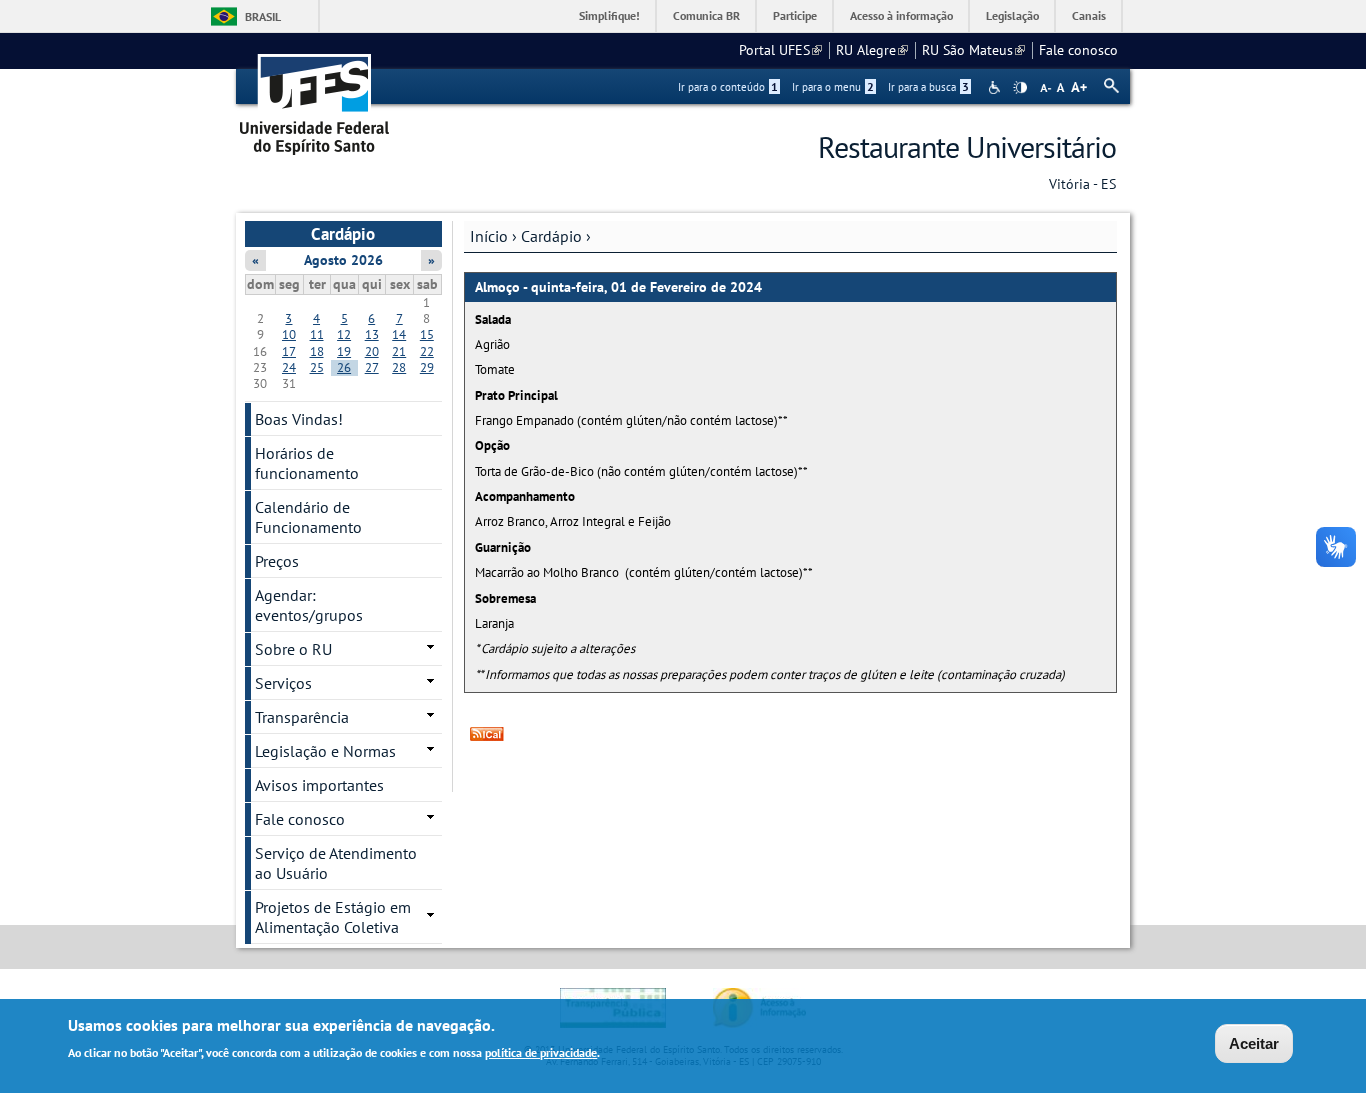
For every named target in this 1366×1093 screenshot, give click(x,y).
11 (317, 334)
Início (489, 236)
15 (427, 334)
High (1020, 88)
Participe (795, 15)
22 (427, 351)
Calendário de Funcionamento (308, 517)
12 (344, 334)
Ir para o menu (833, 87)
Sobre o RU (293, 649)
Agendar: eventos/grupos (309, 605)
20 (372, 351)
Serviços (283, 683)
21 (399, 351)
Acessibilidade (996, 87)
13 (372, 334)
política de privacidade (541, 1051)
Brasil (263, 16)
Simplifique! (609, 15)
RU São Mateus (973, 50)
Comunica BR (706, 15)
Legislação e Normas (325, 751)
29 (427, 367)
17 (289, 351)
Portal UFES (780, 50)
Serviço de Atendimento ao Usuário (336, 863)
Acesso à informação (901, 15)
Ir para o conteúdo (728, 87)
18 (317, 351)
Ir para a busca (928, 87)
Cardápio (551, 236)
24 (289, 367)
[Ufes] (315, 97)
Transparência (302, 717)
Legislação (1012, 15)
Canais (1089, 15)
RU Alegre (872, 50)
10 (289, 334)
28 (399, 367)
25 (317, 367)
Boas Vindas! (299, 419)
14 (399, 334)
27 (372, 367)
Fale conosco (1078, 50)
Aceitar (1254, 1043)
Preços (277, 561)
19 (344, 351)
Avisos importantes (319, 785)
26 (344, 367)
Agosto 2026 (343, 260)
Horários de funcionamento (307, 463)
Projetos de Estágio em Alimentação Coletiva (333, 917)
